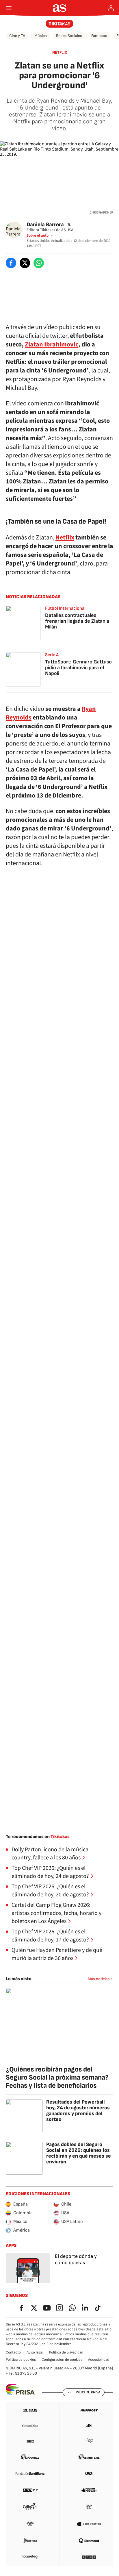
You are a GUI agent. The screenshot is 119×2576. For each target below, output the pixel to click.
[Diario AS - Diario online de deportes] (60, 8)
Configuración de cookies (62, 2360)
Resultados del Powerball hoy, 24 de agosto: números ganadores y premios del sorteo (78, 2111)
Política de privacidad (66, 2352)
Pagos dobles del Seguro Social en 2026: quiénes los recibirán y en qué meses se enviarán (79, 2153)
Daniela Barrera (45, 224)
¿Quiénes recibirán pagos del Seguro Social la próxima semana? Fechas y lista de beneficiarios (57, 2077)
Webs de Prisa (88, 2392)
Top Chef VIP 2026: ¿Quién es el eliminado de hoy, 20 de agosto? (50, 1891)
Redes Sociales (69, 36)
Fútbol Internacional (65, 608)
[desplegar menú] (9, 8)
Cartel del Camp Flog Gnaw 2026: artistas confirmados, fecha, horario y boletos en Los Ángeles (56, 1913)
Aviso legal (35, 2352)
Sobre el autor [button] (38, 235)
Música (41, 36)
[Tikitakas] (60, 24)
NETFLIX (60, 52)
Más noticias (99, 1979)
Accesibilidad (99, 2360)
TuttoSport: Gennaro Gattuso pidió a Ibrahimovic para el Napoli (78, 668)
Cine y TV (17, 36)
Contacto (13, 2352)
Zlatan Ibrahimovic (52, 344)
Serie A (52, 655)
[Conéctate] (111, 8)
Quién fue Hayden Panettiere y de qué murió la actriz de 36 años (57, 1954)
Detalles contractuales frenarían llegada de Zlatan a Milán (77, 621)
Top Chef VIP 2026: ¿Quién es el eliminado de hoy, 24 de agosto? (50, 1872)
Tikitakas (60, 1837)
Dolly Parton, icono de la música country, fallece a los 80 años (50, 1854)
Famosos (99, 36)
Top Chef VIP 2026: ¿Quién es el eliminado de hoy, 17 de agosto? (50, 1936)
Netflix (65, 537)
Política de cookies (21, 2360)
